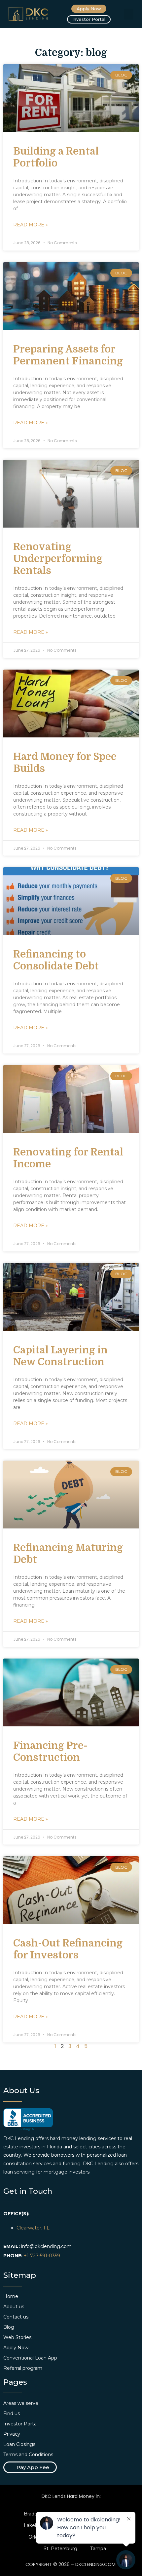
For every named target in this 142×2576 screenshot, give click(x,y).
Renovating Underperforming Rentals (58, 559)
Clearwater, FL (33, 2228)
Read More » (31, 225)
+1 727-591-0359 (42, 2256)
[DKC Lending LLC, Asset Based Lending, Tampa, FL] (28, 2120)
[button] (129, 14)
